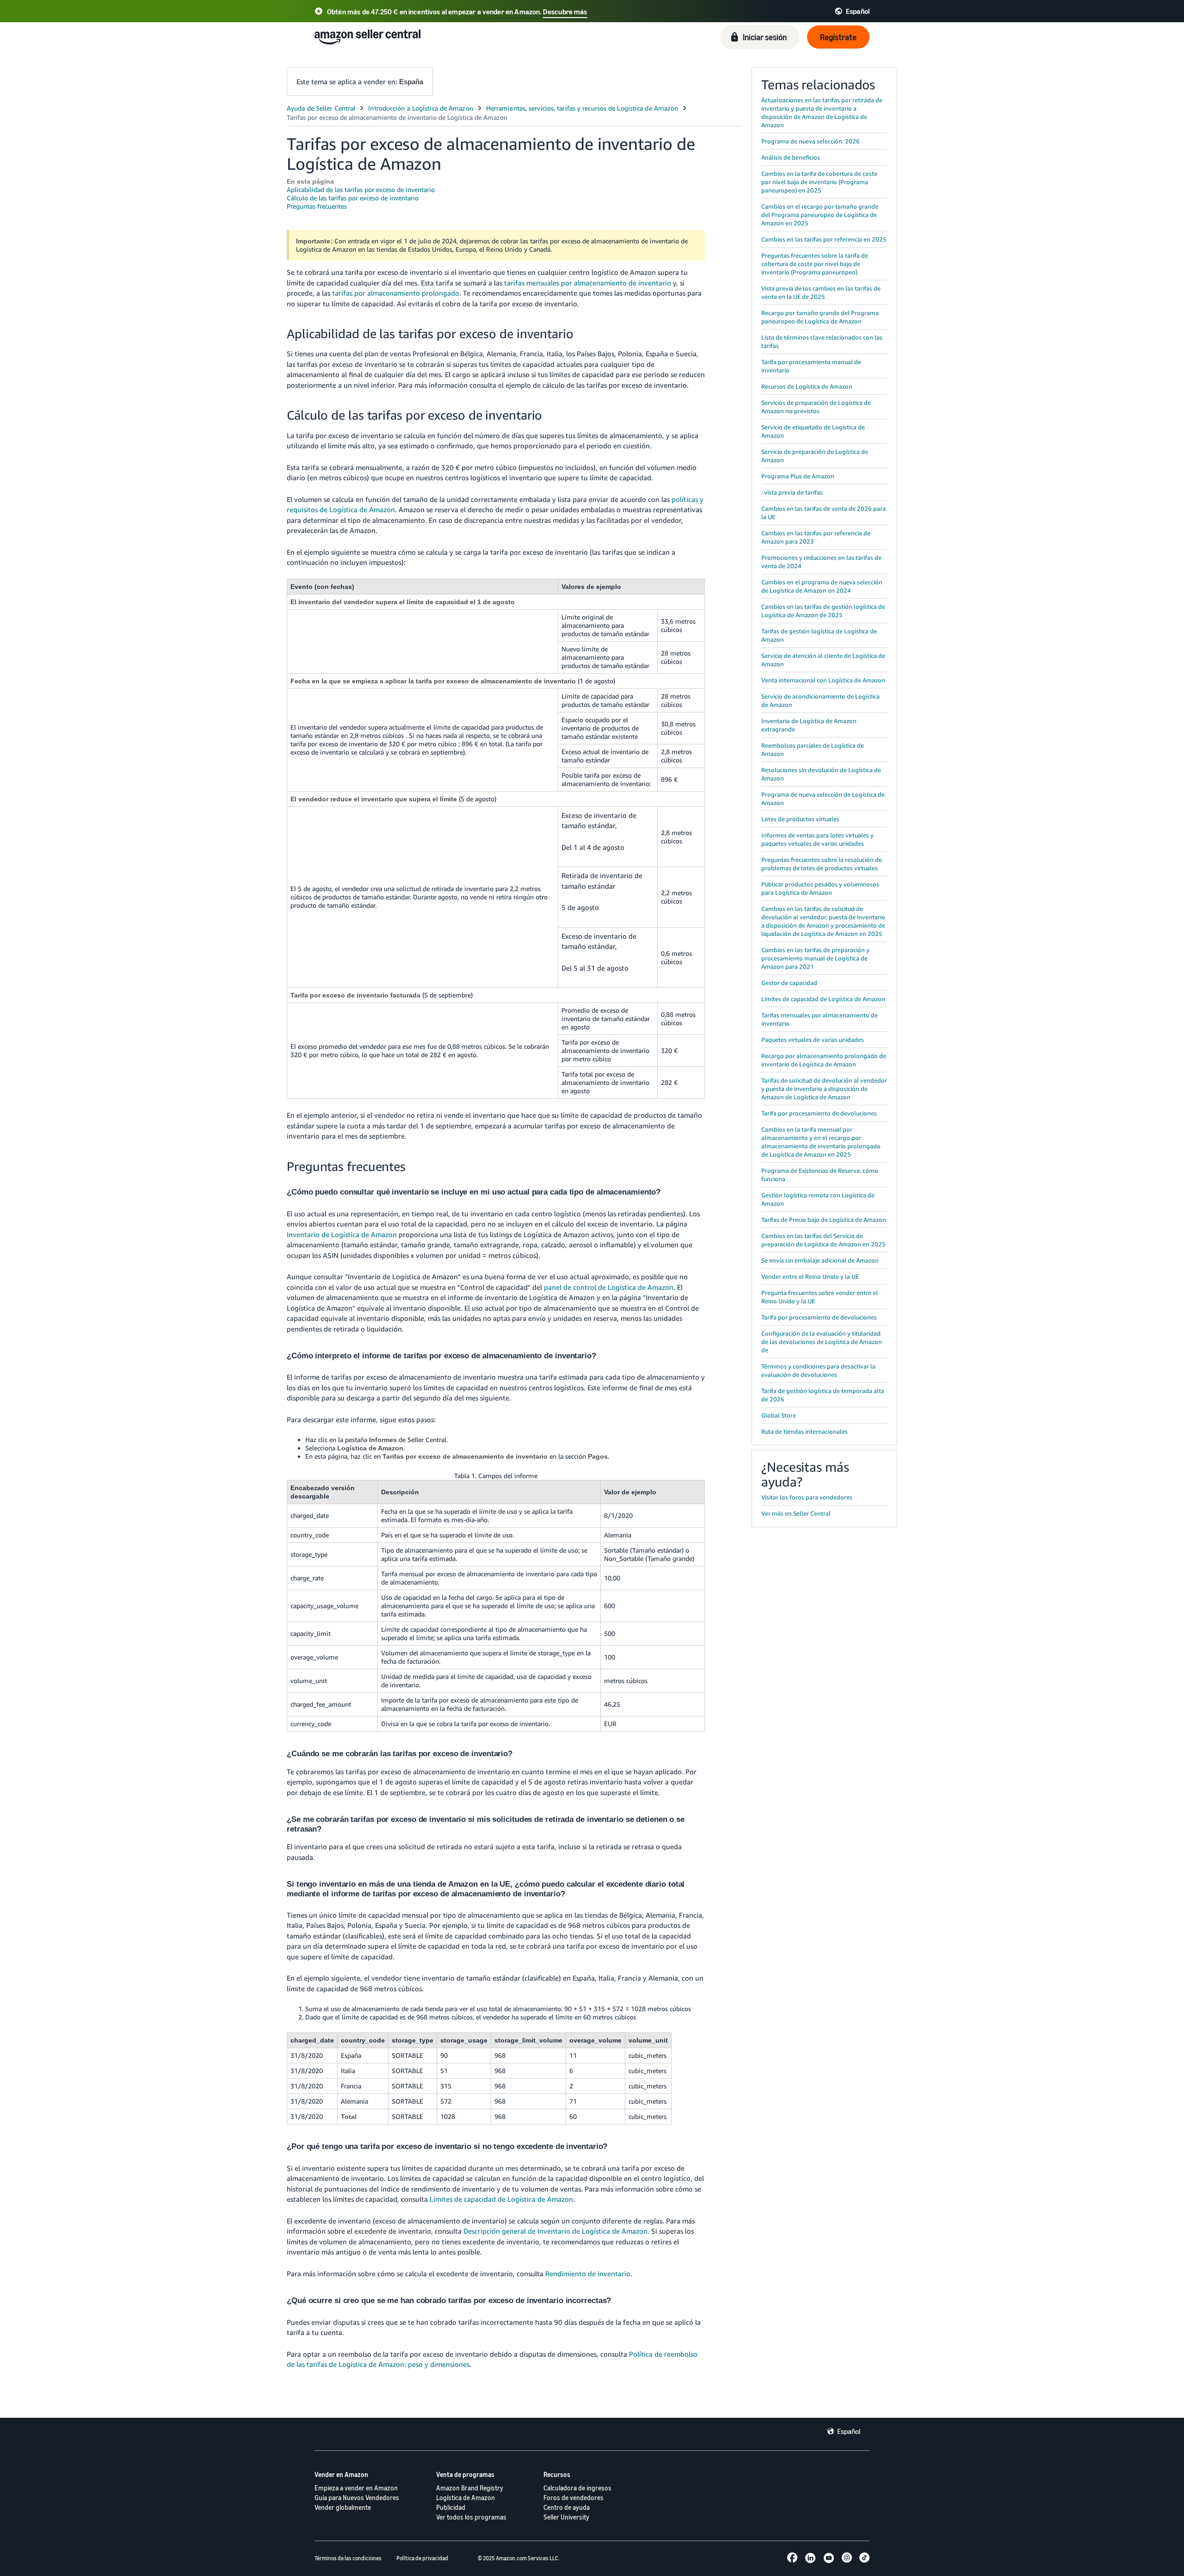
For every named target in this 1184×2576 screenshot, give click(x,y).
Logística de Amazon (466, 2498)
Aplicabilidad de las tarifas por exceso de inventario (361, 189)
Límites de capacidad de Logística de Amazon (501, 2199)
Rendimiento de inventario (588, 2273)
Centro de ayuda (567, 2507)
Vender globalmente (343, 2507)
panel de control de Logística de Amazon (609, 1287)
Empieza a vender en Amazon (356, 2488)
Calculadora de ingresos (577, 2488)
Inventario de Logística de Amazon (342, 1234)
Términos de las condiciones (348, 2558)
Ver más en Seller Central (796, 1513)
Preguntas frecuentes (317, 206)
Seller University (566, 2517)
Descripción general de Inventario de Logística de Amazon (555, 2231)
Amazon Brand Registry (470, 2488)
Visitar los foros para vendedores (807, 1497)
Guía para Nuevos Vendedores (357, 2498)
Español (849, 2431)
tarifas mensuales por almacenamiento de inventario (588, 283)
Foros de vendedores (573, 2498)
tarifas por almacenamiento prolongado (396, 293)
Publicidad (451, 2507)
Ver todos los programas (471, 2517)
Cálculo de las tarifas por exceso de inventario (353, 198)
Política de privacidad (422, 2558)
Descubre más (565, 12)
